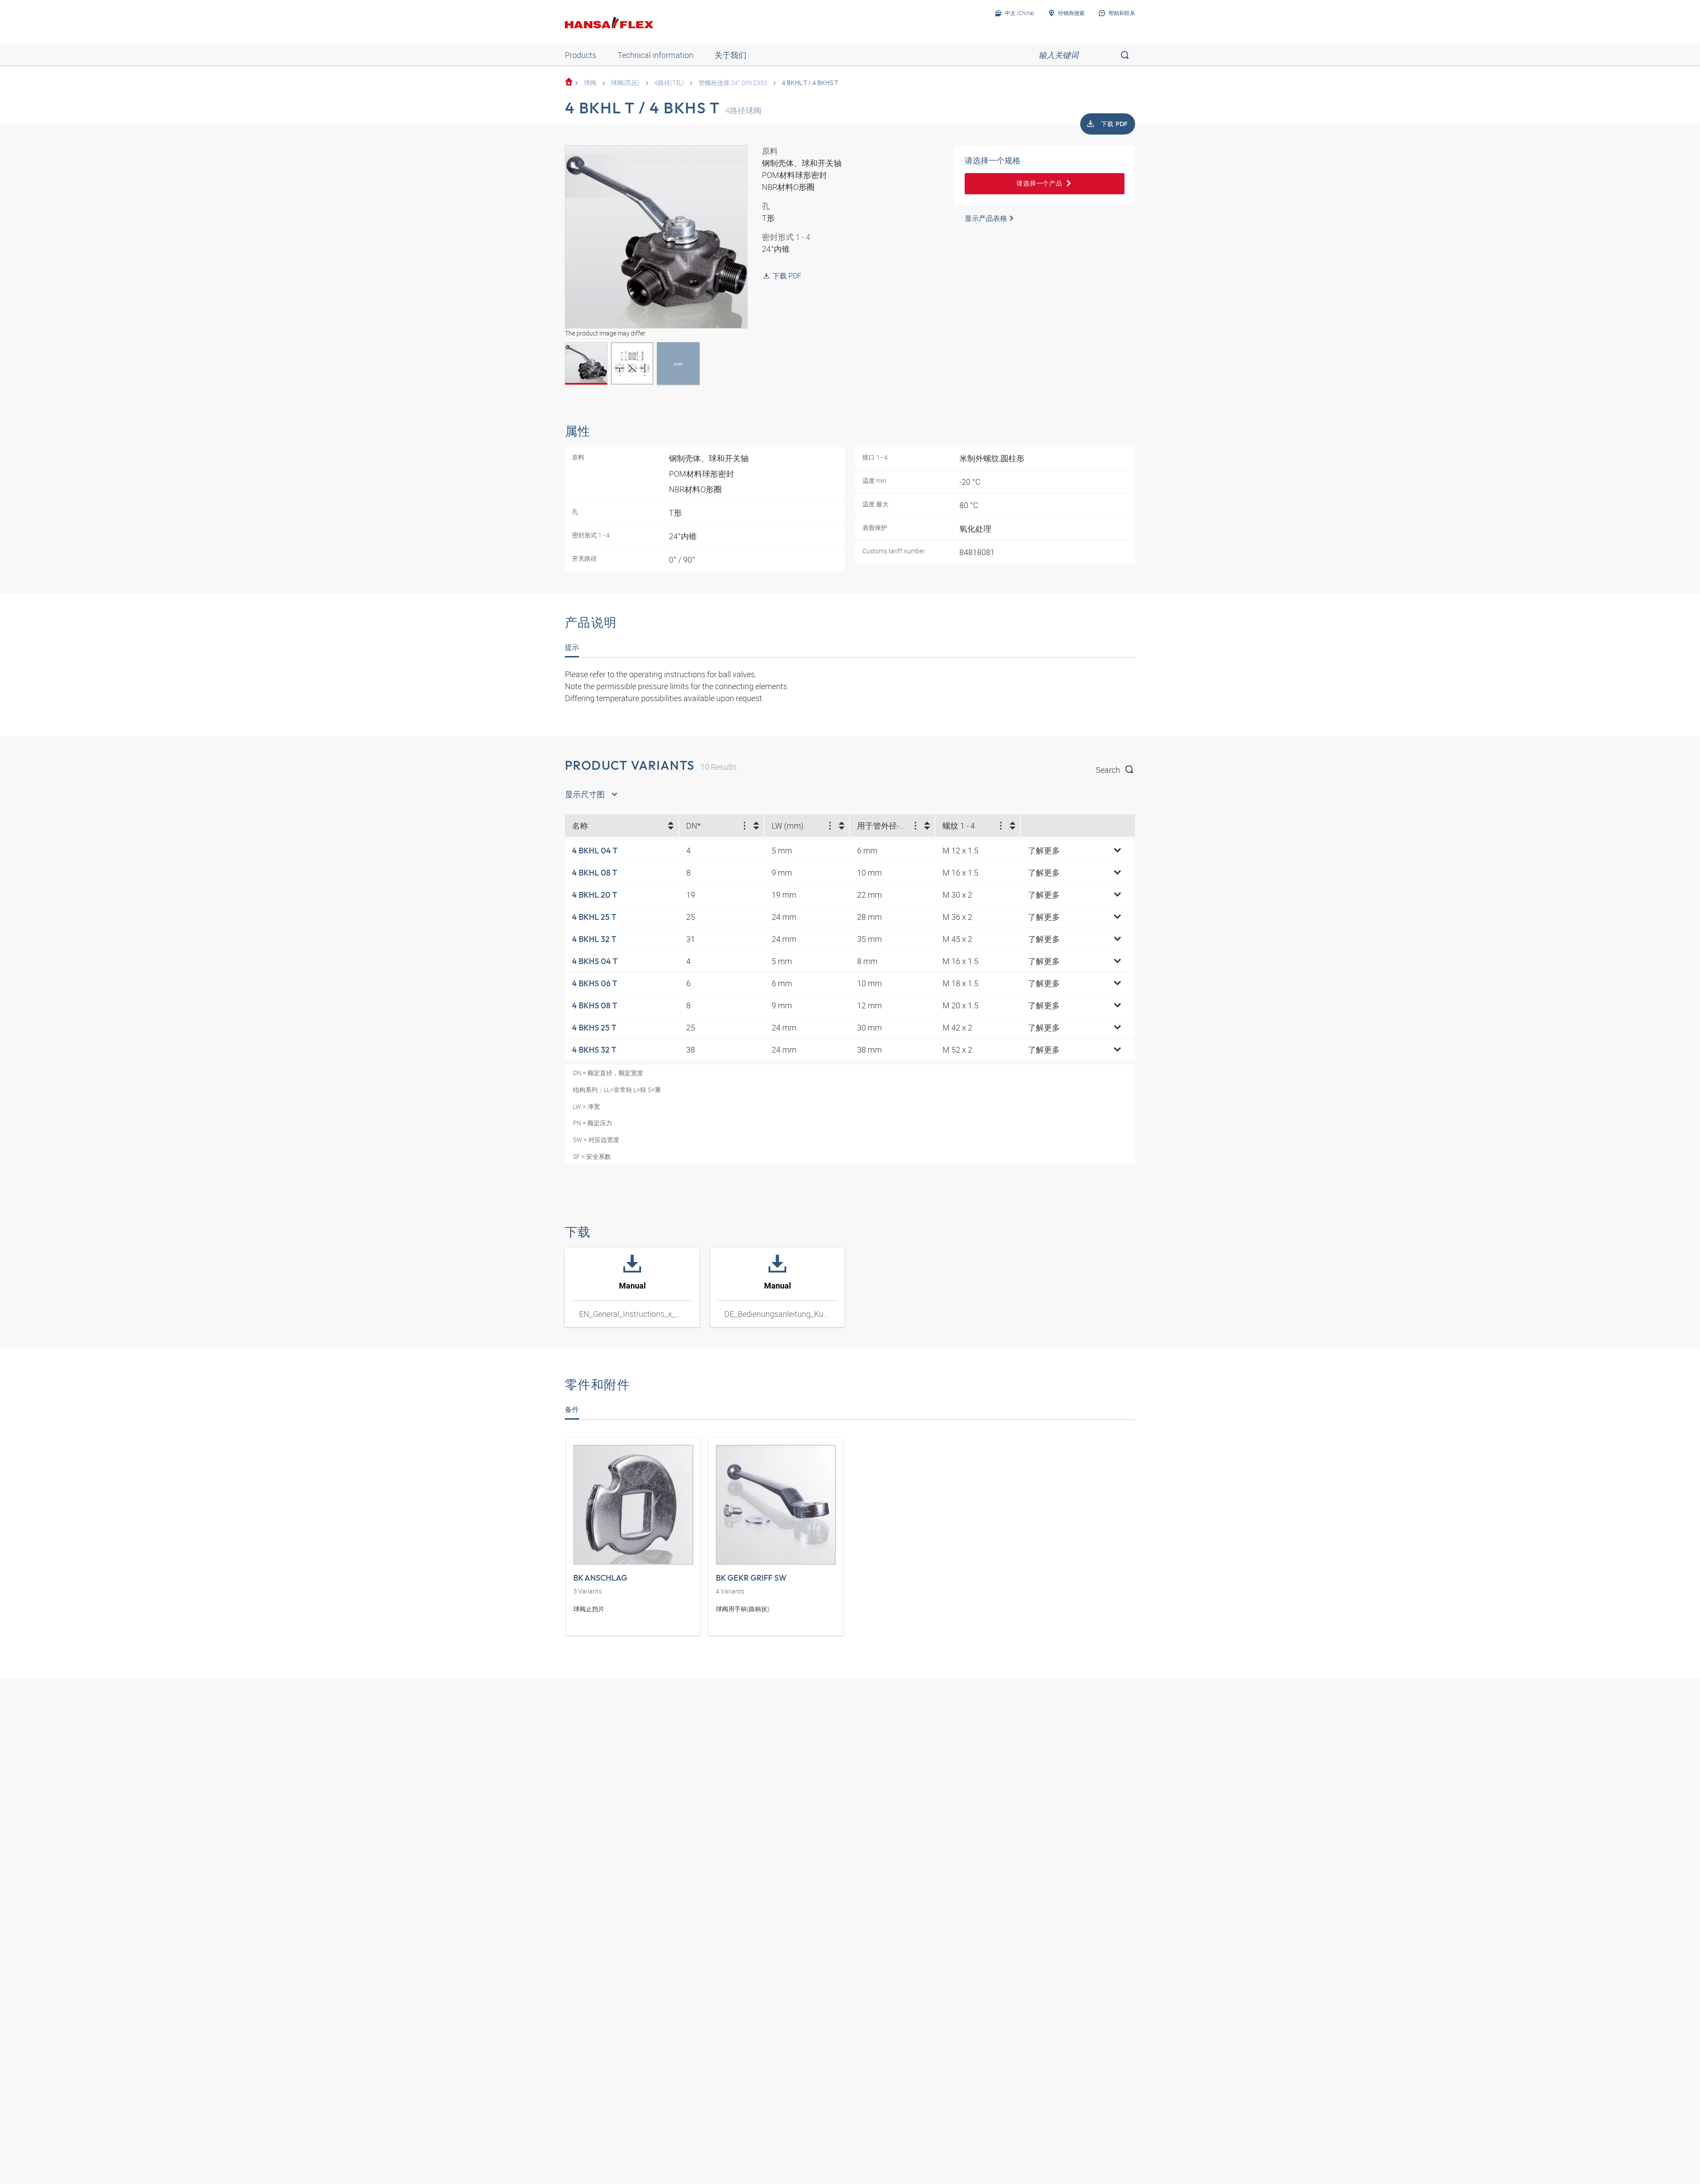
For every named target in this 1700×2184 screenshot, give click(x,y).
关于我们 (730, 55)
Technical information (655, 55)
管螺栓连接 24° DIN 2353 (733, 83)
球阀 (590, 83)
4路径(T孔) (669, 83)
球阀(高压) (625, 83)
